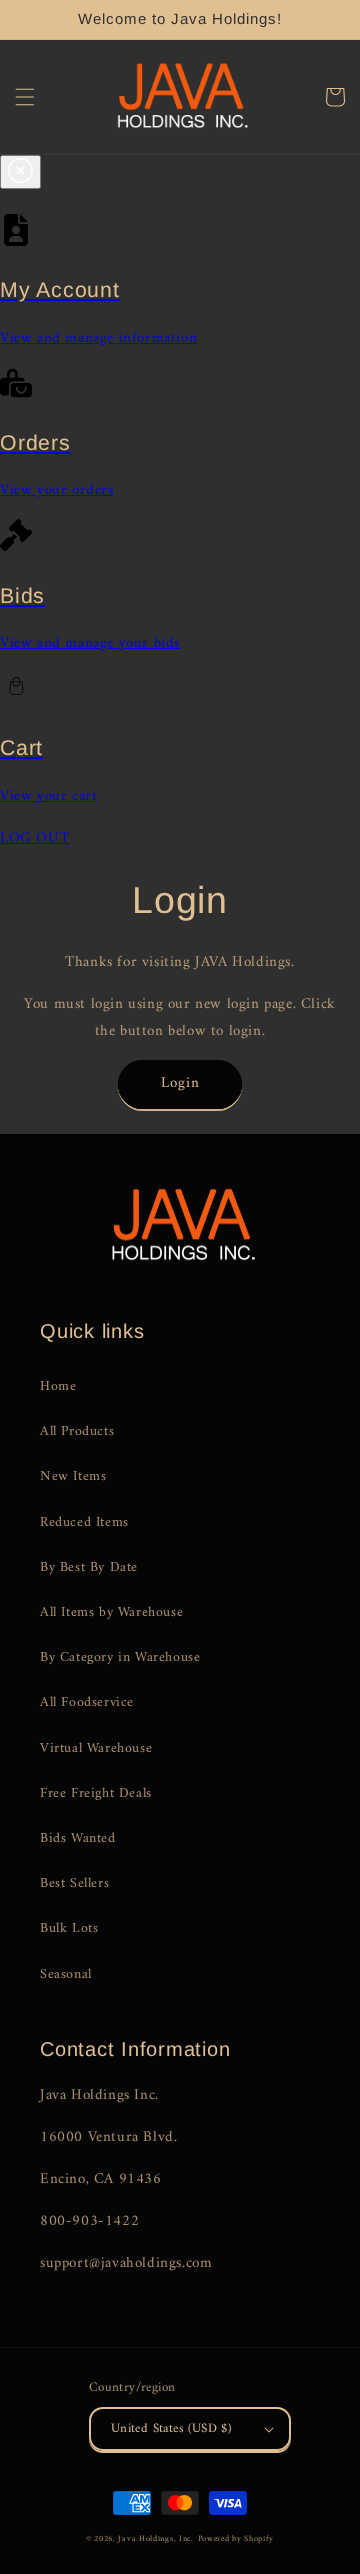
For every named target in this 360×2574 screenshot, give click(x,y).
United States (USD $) (171, 2428)
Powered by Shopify (236, 2539)
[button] (25, 97)
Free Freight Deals (96, 1793)
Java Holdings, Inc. (155, 2539)
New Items (73, 1476)
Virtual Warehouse (96, 1748)
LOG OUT (34, 838)
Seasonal (66, 1974)
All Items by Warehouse (111, 1612)
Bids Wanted (78, 1838)
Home (58, 1386)
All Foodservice (87, 1702)
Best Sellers (74, 1883)
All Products (77, 1431)
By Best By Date (89, 1567)
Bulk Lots (69, 1928)
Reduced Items (84, 1522)
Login (180, 1083)
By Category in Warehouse (120, 1657)
